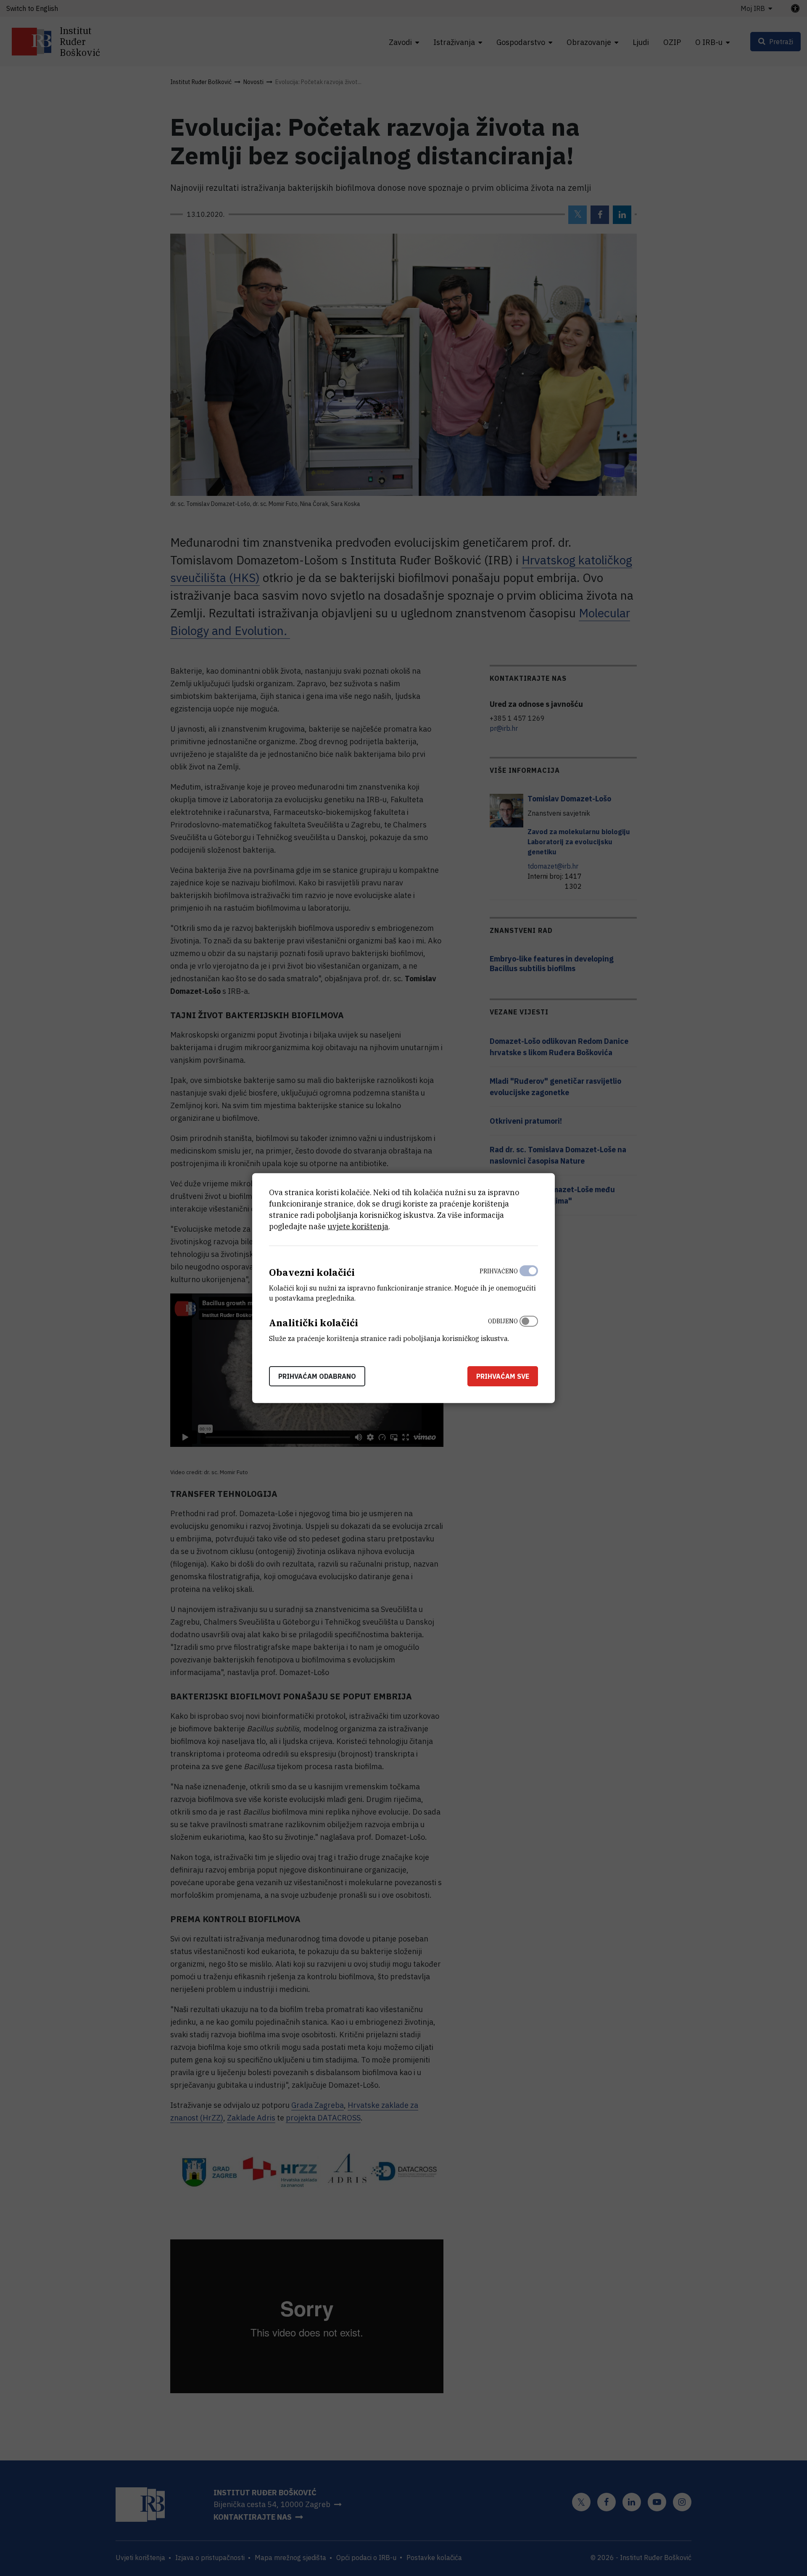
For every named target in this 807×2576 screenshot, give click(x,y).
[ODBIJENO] (529, 1328)
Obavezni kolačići (312, 1272)
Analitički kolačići (314, 1323)
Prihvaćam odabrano (317, 1376)
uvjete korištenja (358, 1226)
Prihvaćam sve (503, 1376)
